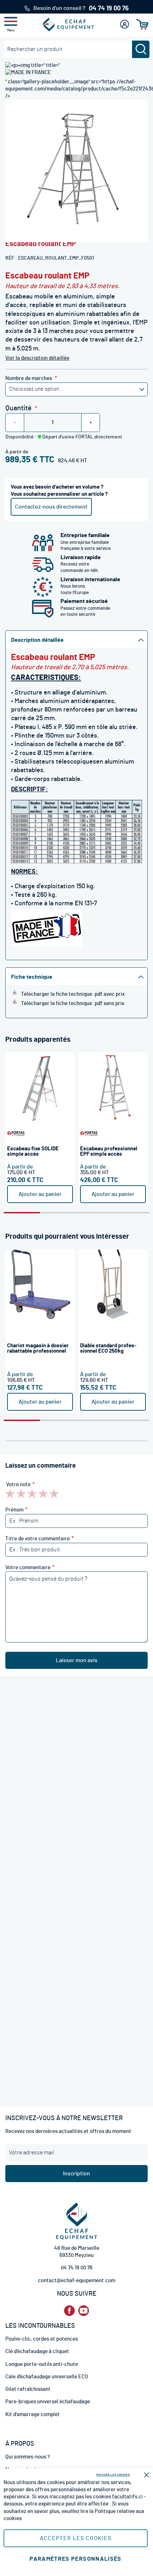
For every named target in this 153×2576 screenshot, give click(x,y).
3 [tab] (95, 1213)
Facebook (69, 2311)
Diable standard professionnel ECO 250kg (108, 1348)
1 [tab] (22, 1213)
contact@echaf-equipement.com (77, 2281)
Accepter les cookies (76, 2538)
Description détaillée (37, 640)
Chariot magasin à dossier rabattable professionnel (38, 1348)
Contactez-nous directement (51, 507)
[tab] (76, 639)
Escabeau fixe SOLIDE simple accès (33, 1151)
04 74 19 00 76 (77, 2268)
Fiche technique (32, 977)
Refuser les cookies (113, 2475)
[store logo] (69, 25)
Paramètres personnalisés (75, 2559)
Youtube (84, 2311)
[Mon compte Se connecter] (125, 24)
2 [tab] (59, 1213)
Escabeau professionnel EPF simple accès (109, 1151)
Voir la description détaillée (37, 358)
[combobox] (76, 49)
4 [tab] (131, 1213)
